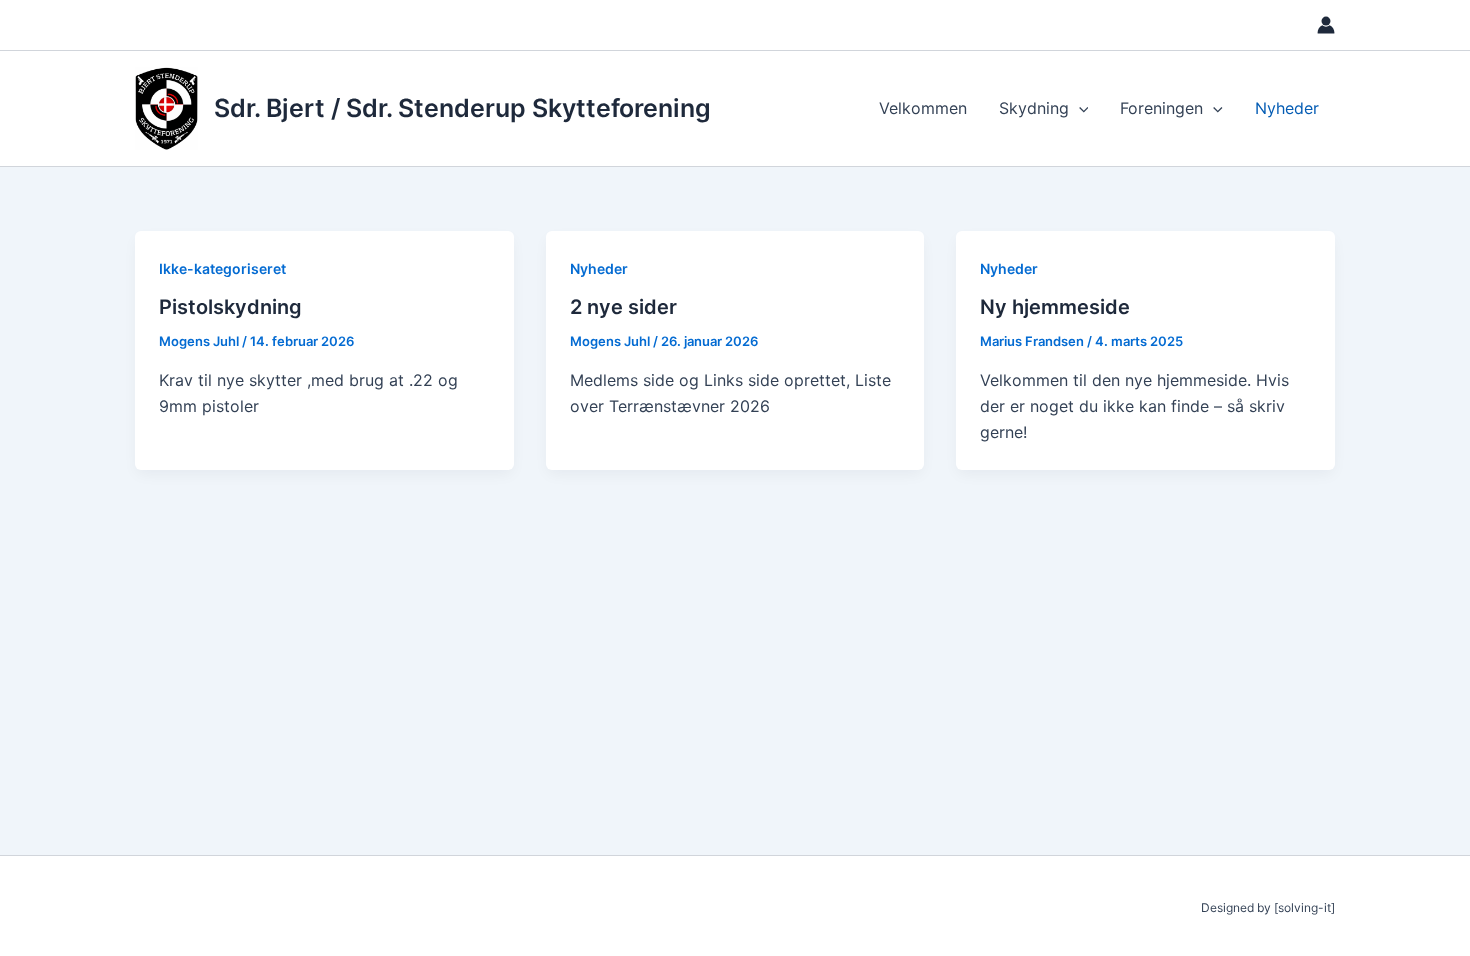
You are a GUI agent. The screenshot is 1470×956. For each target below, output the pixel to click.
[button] (1079, 108)
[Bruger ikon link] (1326, 25)
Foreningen (1161, 108)
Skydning (1034, 108)
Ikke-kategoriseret (222, 268)
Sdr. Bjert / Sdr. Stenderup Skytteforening (462, 108)
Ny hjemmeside (1055, 307)
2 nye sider (623, 307)
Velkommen (923, 108)
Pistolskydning (230, 307)
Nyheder (1287, 108)
